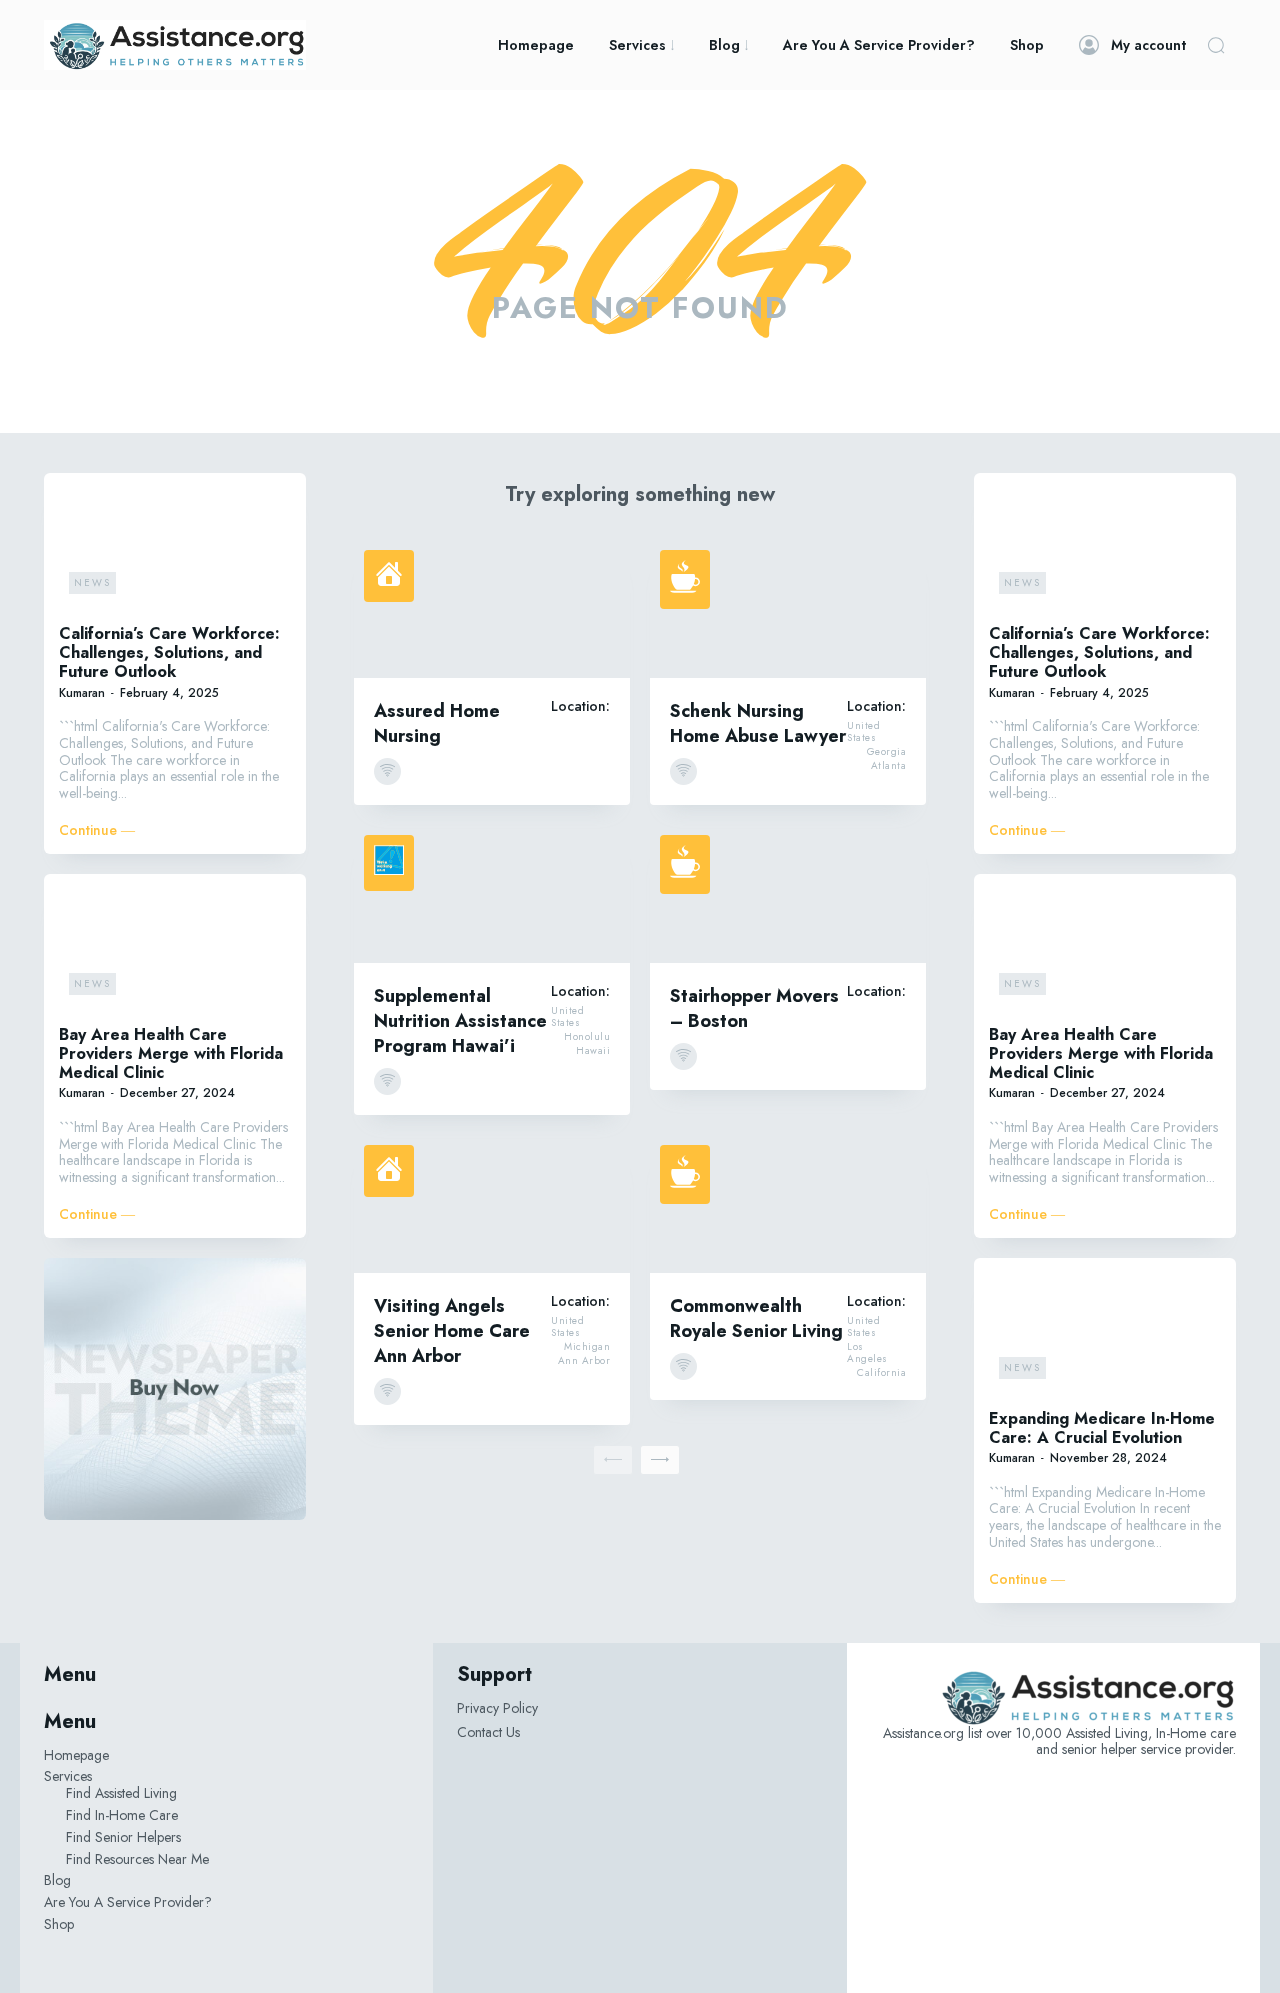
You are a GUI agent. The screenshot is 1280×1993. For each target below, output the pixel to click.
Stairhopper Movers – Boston (754, 1008)
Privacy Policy (497, 1708)
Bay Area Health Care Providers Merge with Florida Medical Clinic (171, 1053)
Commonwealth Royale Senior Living (756, 1318)
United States (863, 732)
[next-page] (660, 1460)
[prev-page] (613, 1460)
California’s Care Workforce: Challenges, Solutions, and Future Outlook (169, 652)
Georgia (887, 752)
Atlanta (889, 766)
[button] (1216, 45)
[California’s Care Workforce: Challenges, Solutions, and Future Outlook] (175, 546)
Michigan (587, 1347)
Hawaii (593, 1051)
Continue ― (97, 830)
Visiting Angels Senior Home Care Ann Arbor (452, 1331)
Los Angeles (867, 1353)
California (881, 1373)
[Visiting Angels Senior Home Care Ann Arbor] (492, 1204)
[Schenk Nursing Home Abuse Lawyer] (788, 609)
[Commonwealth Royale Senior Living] (788, 1204)
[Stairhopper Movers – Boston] (788, 894)
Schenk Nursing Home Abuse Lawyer (758, 723)
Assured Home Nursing (437, 723)
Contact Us (488, 1732)
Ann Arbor (584, 1361)
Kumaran (82, 693)
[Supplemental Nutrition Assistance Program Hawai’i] (492, 894)
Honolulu (587, 1037)
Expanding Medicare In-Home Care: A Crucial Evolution (1102, 1428)
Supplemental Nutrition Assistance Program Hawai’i (460, 1021)
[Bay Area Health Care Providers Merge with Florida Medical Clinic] (175, 947)
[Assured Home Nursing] (492, 609)
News (92, 582)
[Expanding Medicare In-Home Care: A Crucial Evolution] (1105, 1331)
